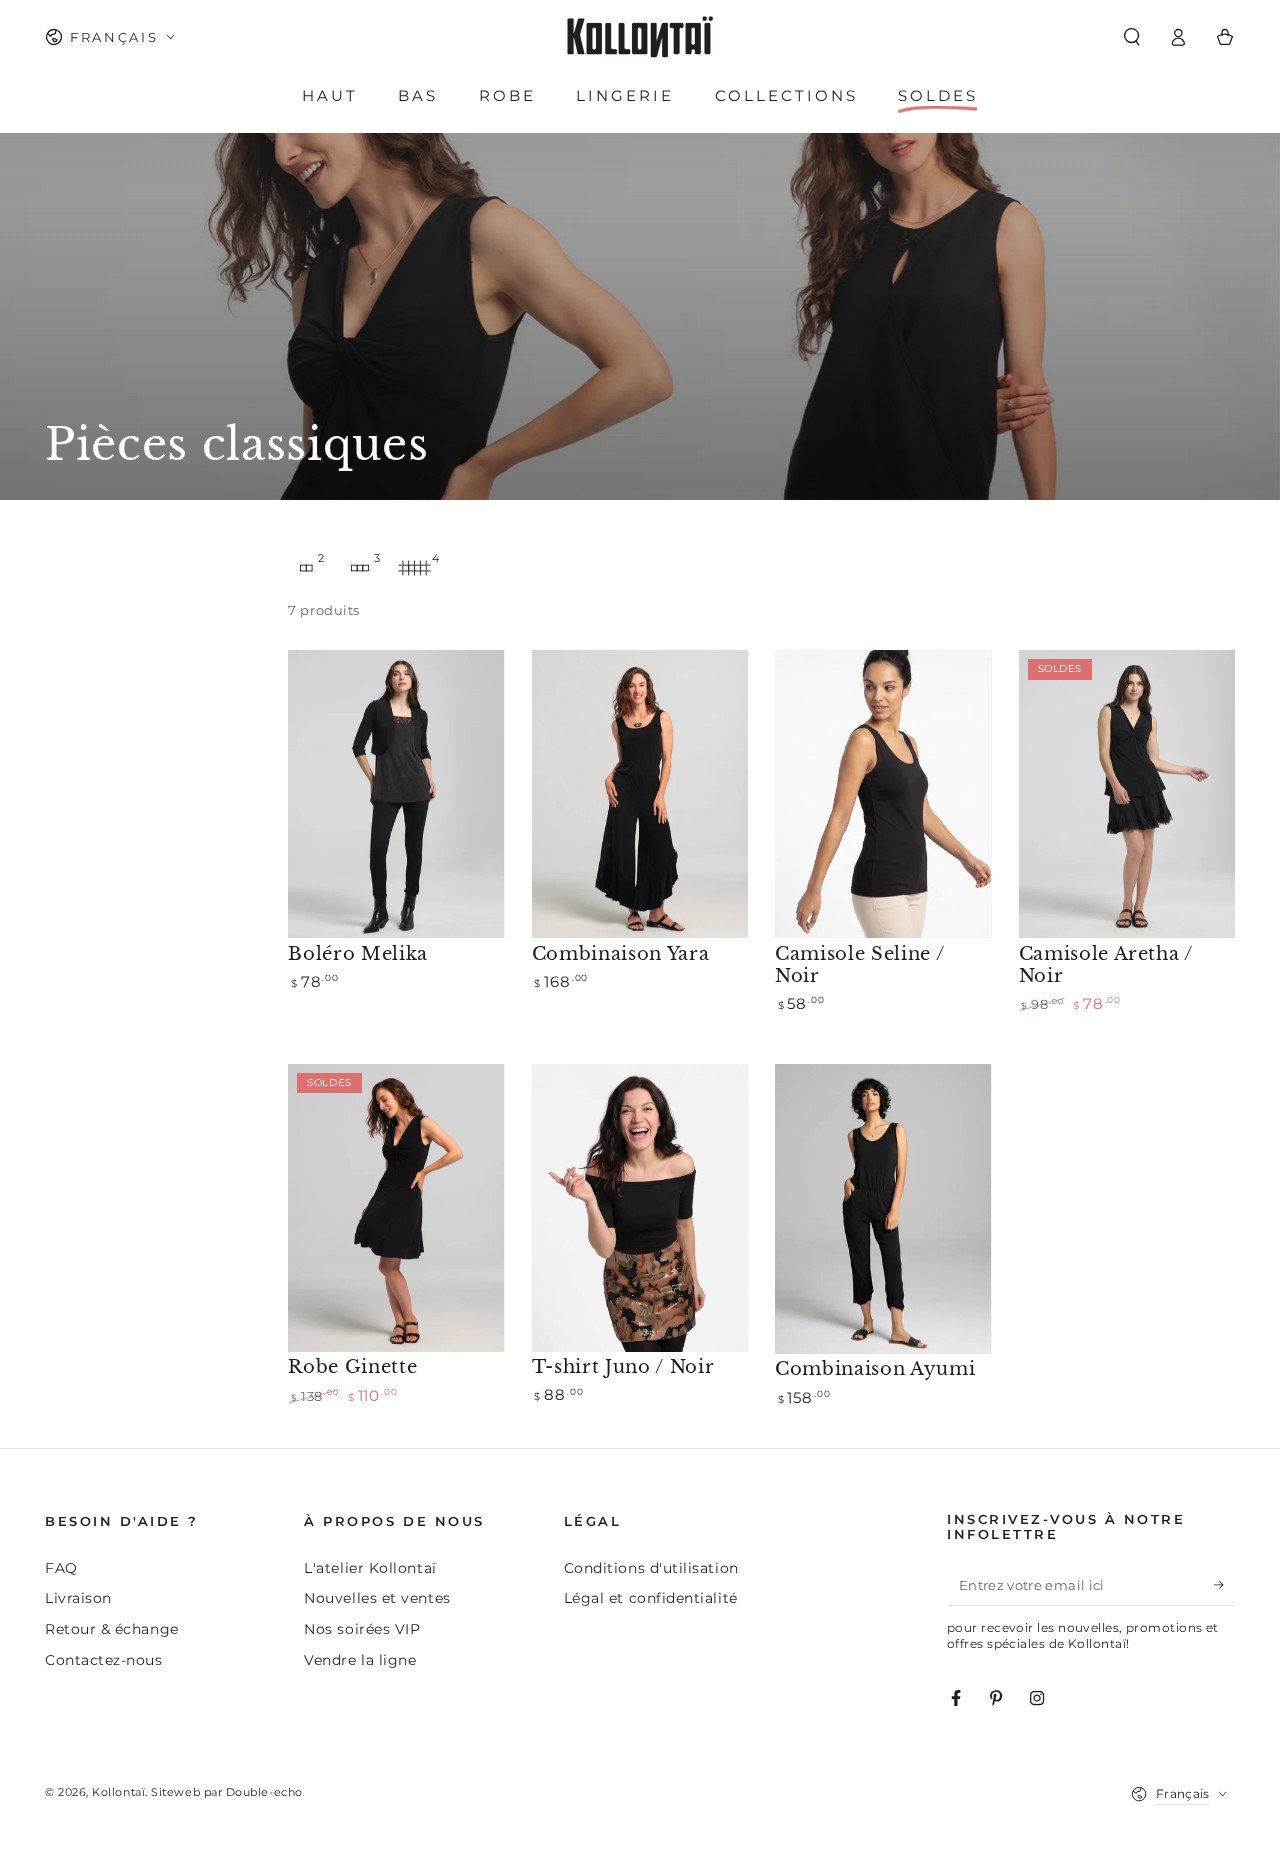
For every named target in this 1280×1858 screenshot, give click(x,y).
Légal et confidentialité (651, 1598)
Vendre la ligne (360, 1660)
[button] (1131, 37)
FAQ (61, 1568)
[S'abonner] (1224, 1586)
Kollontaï (118, 1792)
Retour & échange (112, 1629)
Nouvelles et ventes (377, 1598)
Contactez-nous (104, 1660)
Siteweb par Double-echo (226, 1792)
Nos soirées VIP (362, 1629)
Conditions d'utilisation (651, 1568)
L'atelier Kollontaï (370, 1568)
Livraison (78, 1598)
